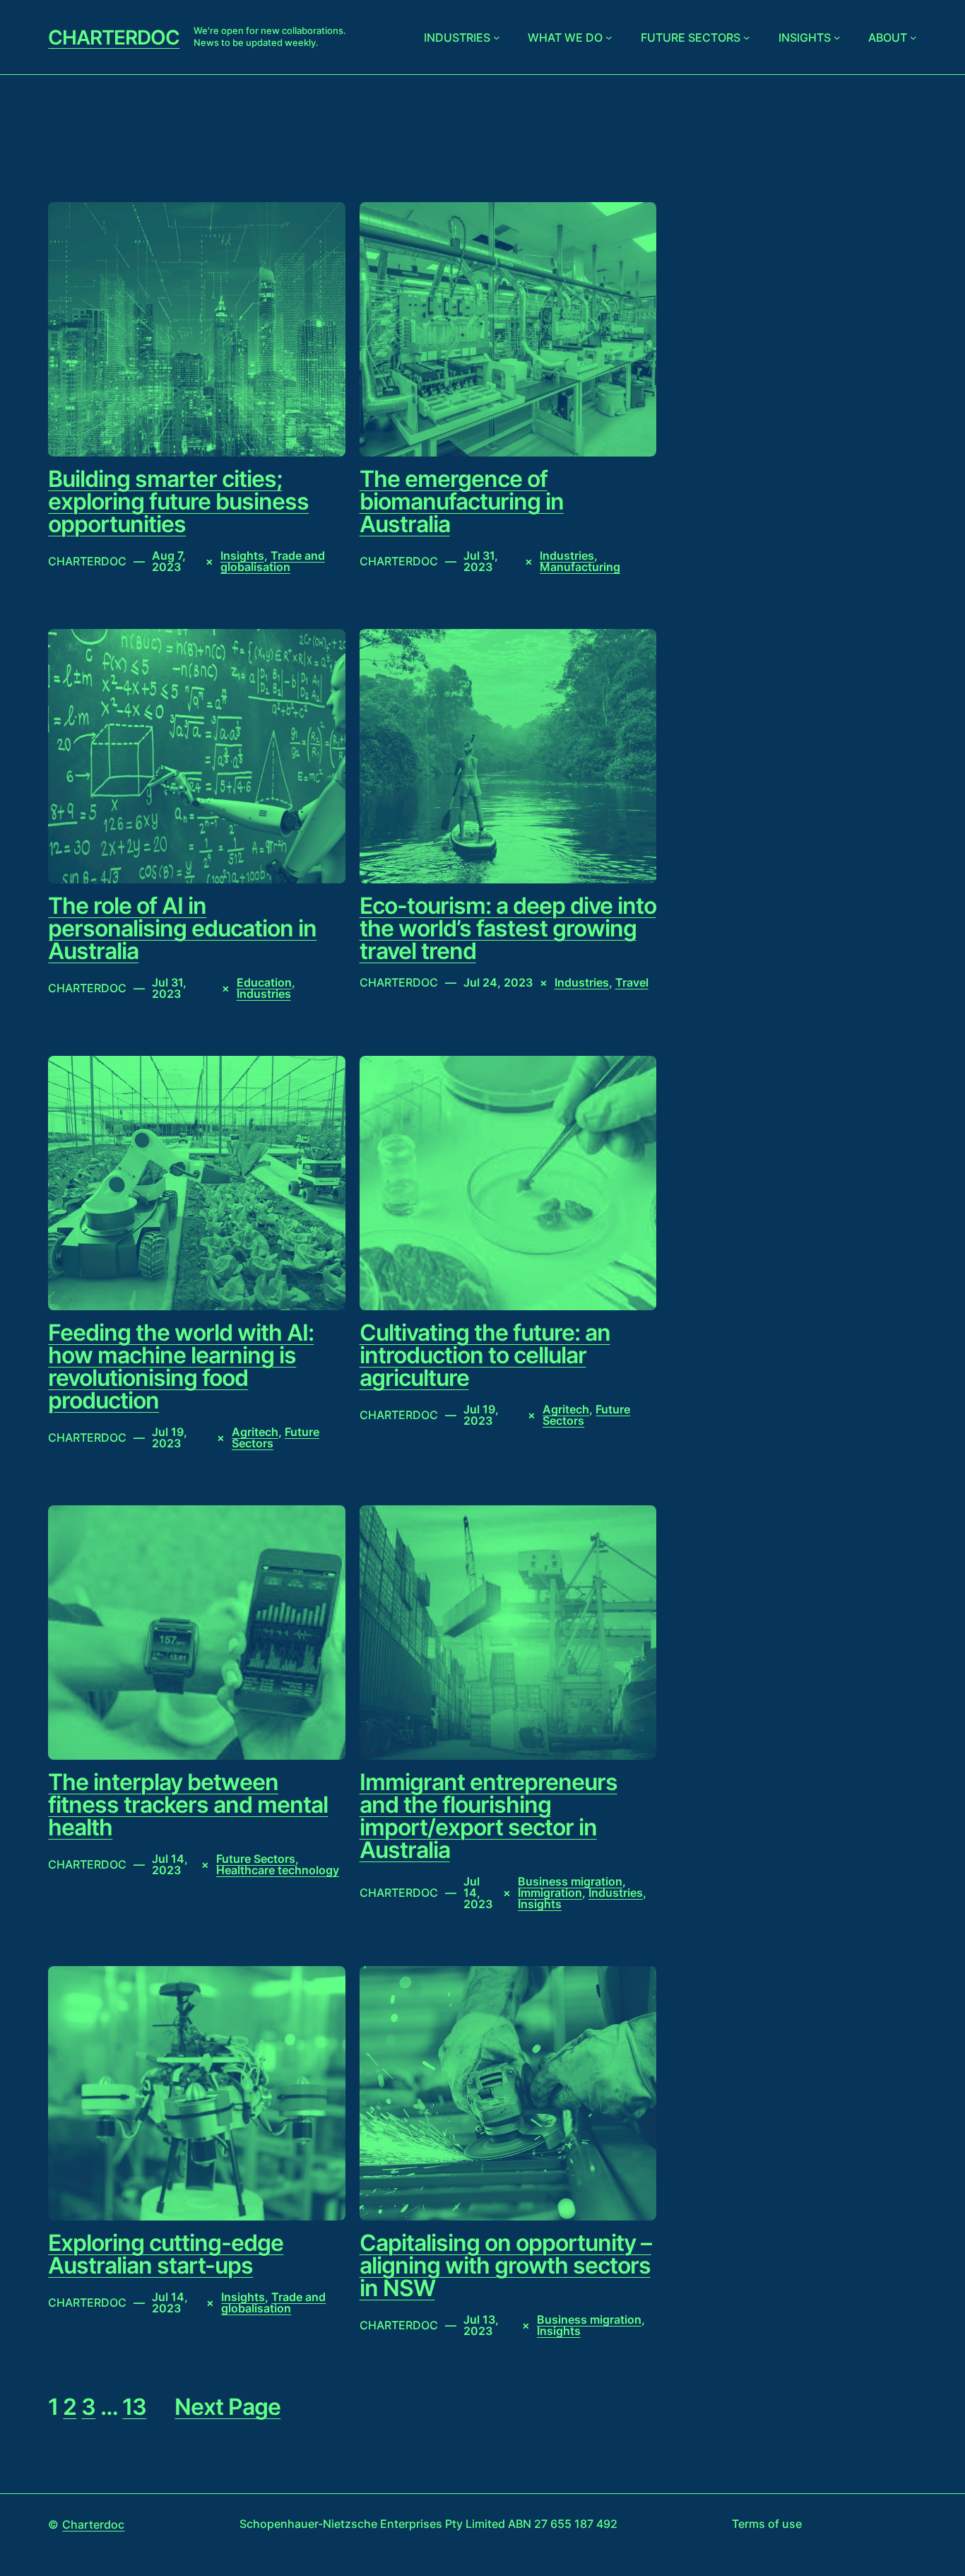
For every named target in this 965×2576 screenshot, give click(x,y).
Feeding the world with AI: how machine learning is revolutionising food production (181, 1367)
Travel (632, 982)
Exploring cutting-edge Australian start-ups (166, 2254)
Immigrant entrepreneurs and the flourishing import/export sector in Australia (489, 1816)
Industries (457, 37)
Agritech (255, 1432)
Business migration (570, 1881)
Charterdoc (114, 37)
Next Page (227, 2407)
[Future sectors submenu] (747, 37)
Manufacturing (580, 567)
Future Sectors (256, 1859)
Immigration (550, 1893)
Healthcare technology (278, 1870)
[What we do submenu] (609, 37)
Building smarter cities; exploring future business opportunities (178, 502)
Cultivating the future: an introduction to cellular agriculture (485, 1355)
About (888, 37)
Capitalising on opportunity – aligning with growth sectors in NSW (505, 2266)
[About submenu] (913, 37)
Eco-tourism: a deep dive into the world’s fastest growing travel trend (508, 929)
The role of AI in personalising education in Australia (182, 929)
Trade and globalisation (273, 561)
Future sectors (691, 37)
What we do (565, 37)
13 (134, 2407)
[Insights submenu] (837, 37)
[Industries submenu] (497, 37)
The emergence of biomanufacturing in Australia (462, 502)
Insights (805, 37)
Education (264, 982)
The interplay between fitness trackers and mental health (188, 1805)
